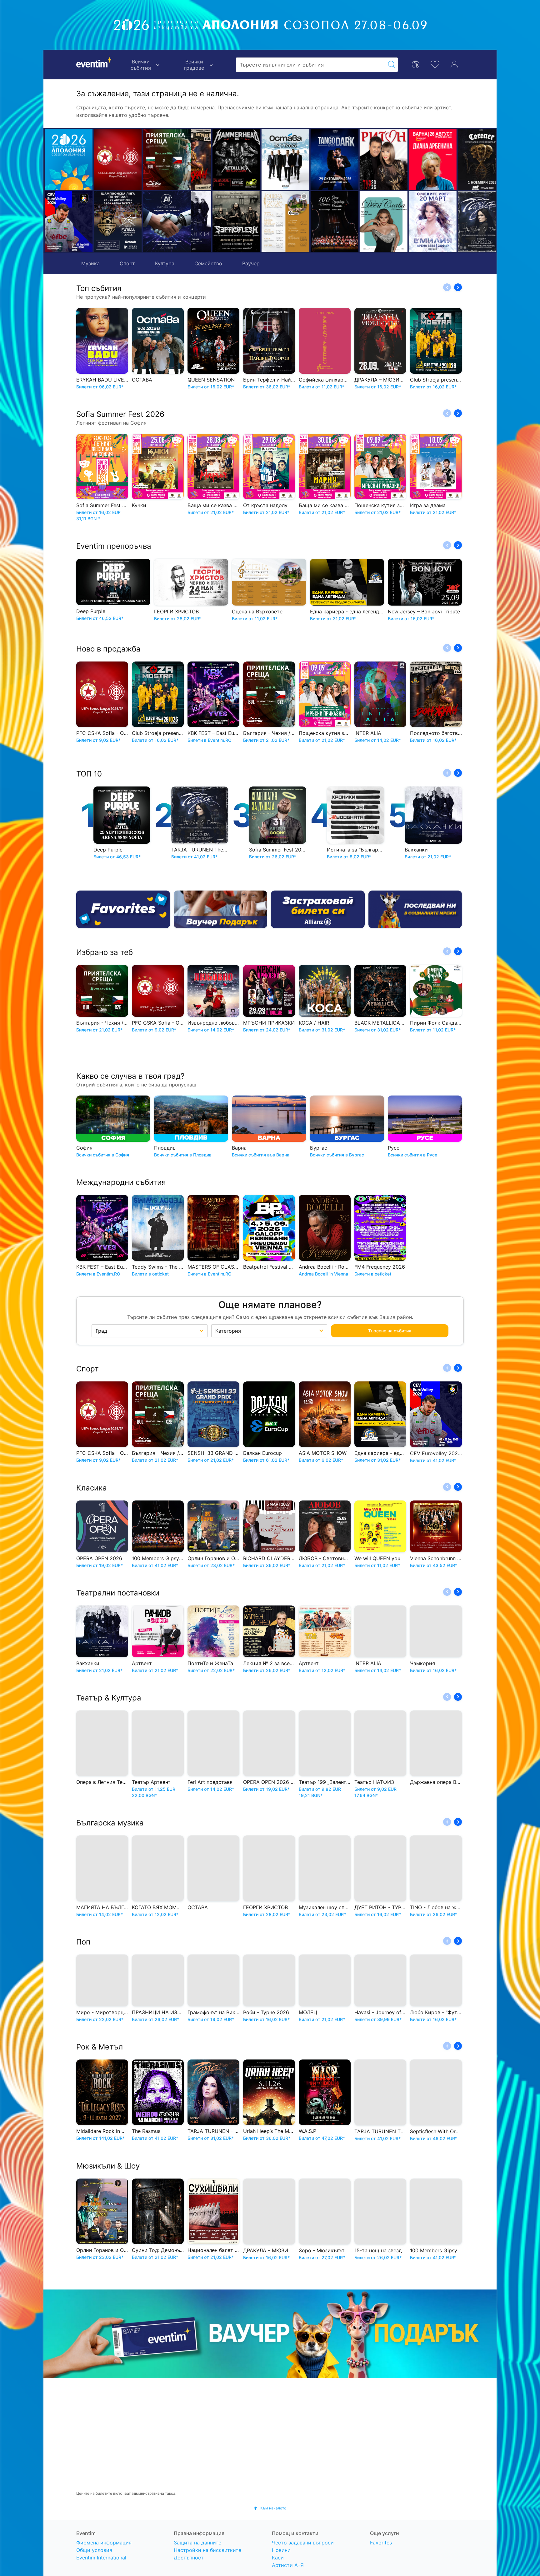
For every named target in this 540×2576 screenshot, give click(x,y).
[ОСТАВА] (216, 160)
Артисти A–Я (288, 2565)
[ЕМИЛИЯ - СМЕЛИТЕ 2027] (363, 222)
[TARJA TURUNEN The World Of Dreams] (412, 222)
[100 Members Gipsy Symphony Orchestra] (265, 222)
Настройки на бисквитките (207, 2550)
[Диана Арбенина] (363, 160)
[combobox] (311, 65)
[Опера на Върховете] (216, 222)
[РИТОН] (314, 160)
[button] (199, 191)
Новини (281, 2550)
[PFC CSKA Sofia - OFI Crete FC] (118, 160)
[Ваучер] (221, 909)
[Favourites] (123, 909)
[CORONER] (412, 160)
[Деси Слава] (314, 222)
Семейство (208, 263)
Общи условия (94, 2550)
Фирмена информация (104, 2543)
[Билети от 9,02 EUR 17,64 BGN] (69, 160)
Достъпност (189, 2558)
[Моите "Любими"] (435, 64)
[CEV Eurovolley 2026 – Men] (69, 222)
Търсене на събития (390, 1331)
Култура (165, 263)
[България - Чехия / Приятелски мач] (167, 160)
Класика (92, 1488)
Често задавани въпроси (303, 2543)
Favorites (381, 2543)
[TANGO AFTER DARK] (265, 160)
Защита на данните (197, 2543)
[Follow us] (415, 909)
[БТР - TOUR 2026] (461, 222)
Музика (90, 263)
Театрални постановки (118, 1593)
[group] (270, 2334)
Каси (278, 2558)
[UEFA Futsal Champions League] (118, 222)
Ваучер (251, 263)
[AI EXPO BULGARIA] (167, 222)
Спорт (127, 263)
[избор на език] (416, 64)
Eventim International (101, 2558)
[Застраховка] (318, 909)
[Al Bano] (461, 160)
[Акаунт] (454, 64)
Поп (83, 1942)
